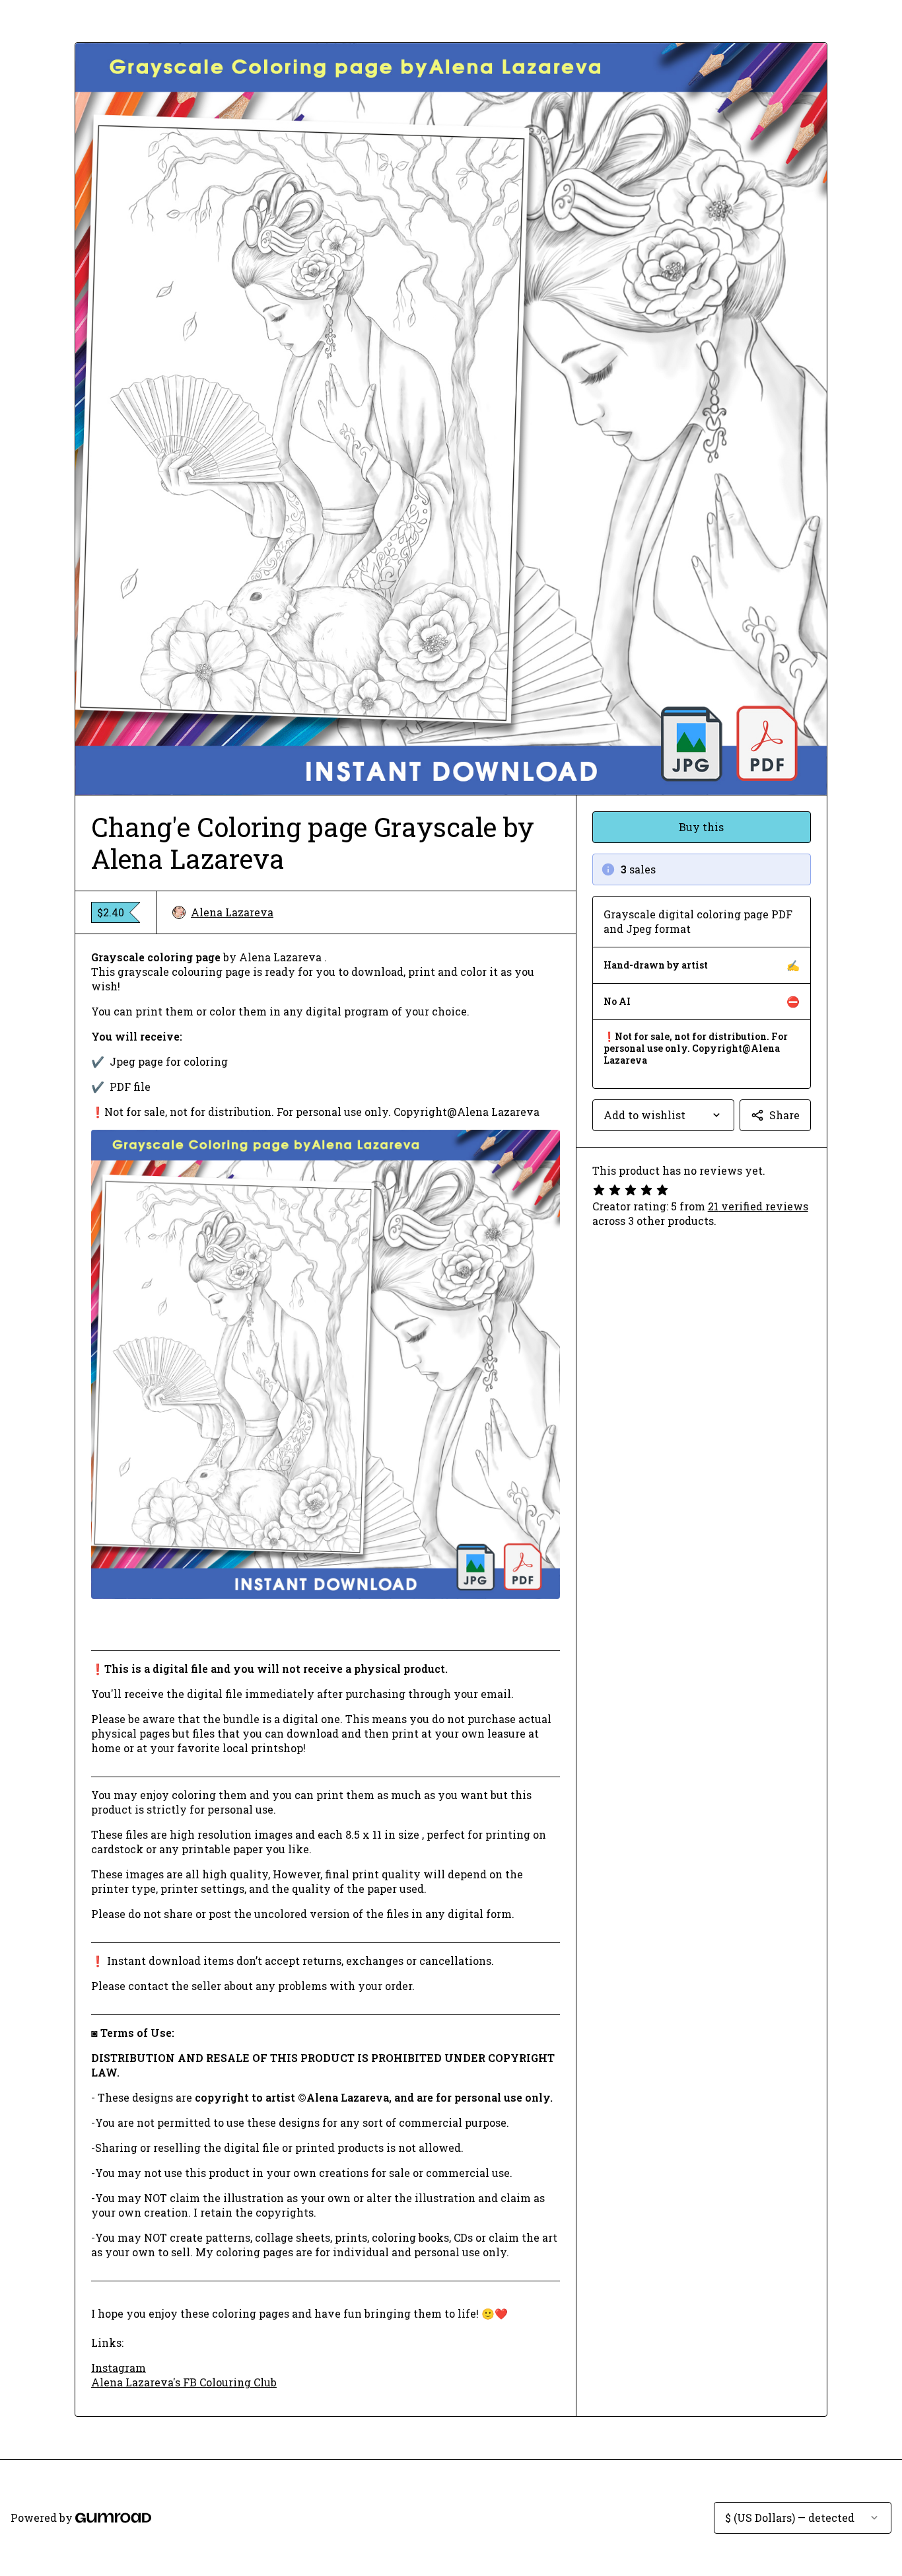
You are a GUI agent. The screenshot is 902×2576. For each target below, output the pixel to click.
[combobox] (663, 1115)
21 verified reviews (758, 1206)
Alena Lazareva (232, 912)
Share (784, 1115)
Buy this (701, 827)
